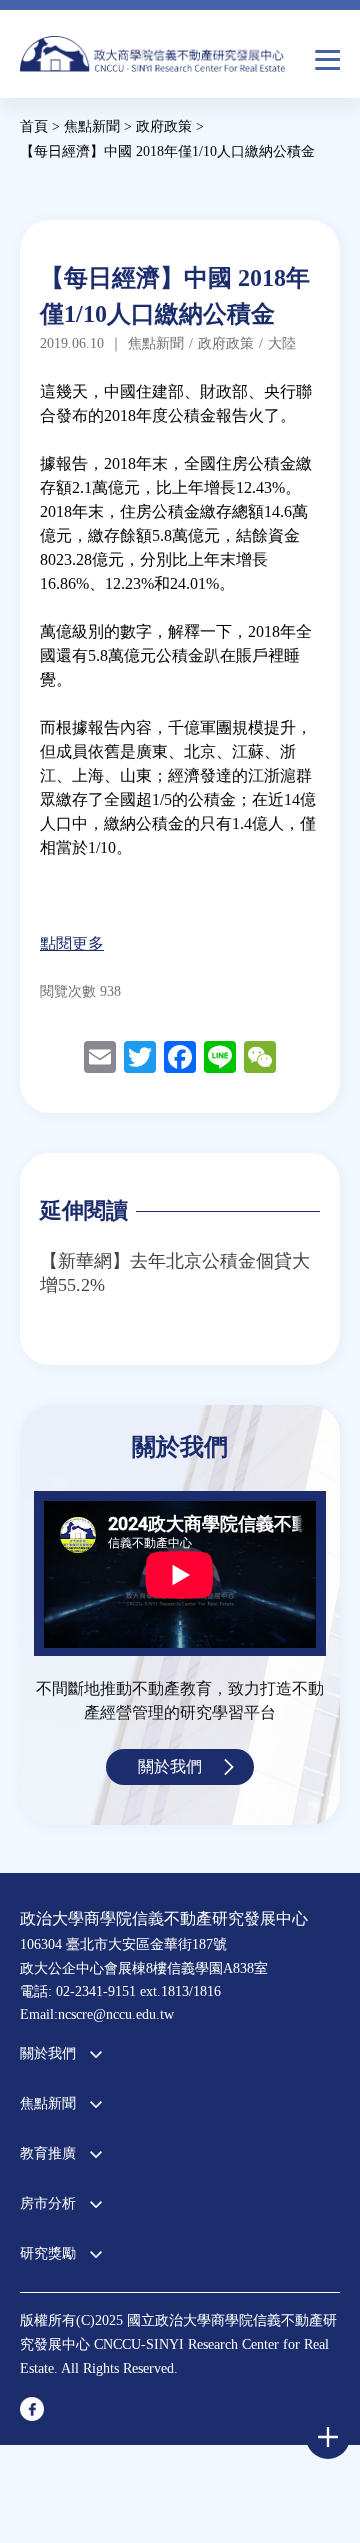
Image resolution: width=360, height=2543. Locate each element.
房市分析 (48, 2203)
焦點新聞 (48, 2103)
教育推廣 (48, 2153)
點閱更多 (72, 943)
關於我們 (170, 1766)
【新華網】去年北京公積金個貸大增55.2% (175, 1273)
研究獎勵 (48, 2253)
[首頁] (152, 59)
